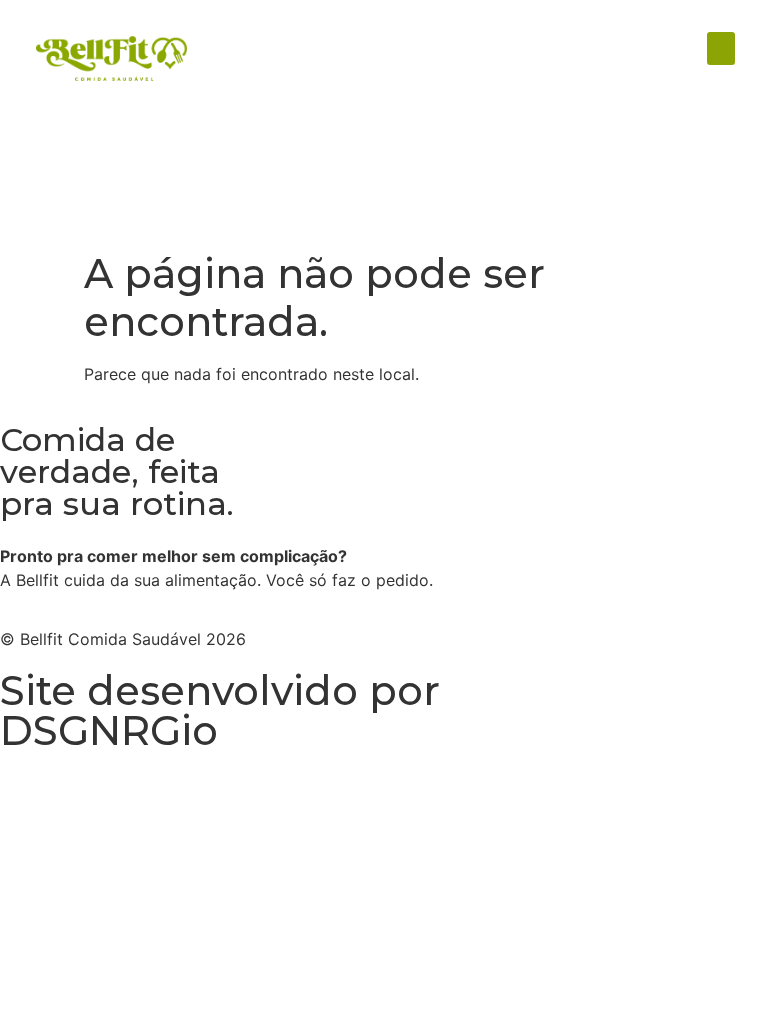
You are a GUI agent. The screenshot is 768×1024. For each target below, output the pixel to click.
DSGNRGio (109, 730)
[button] (721, 48)
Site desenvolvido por (220, 690)
